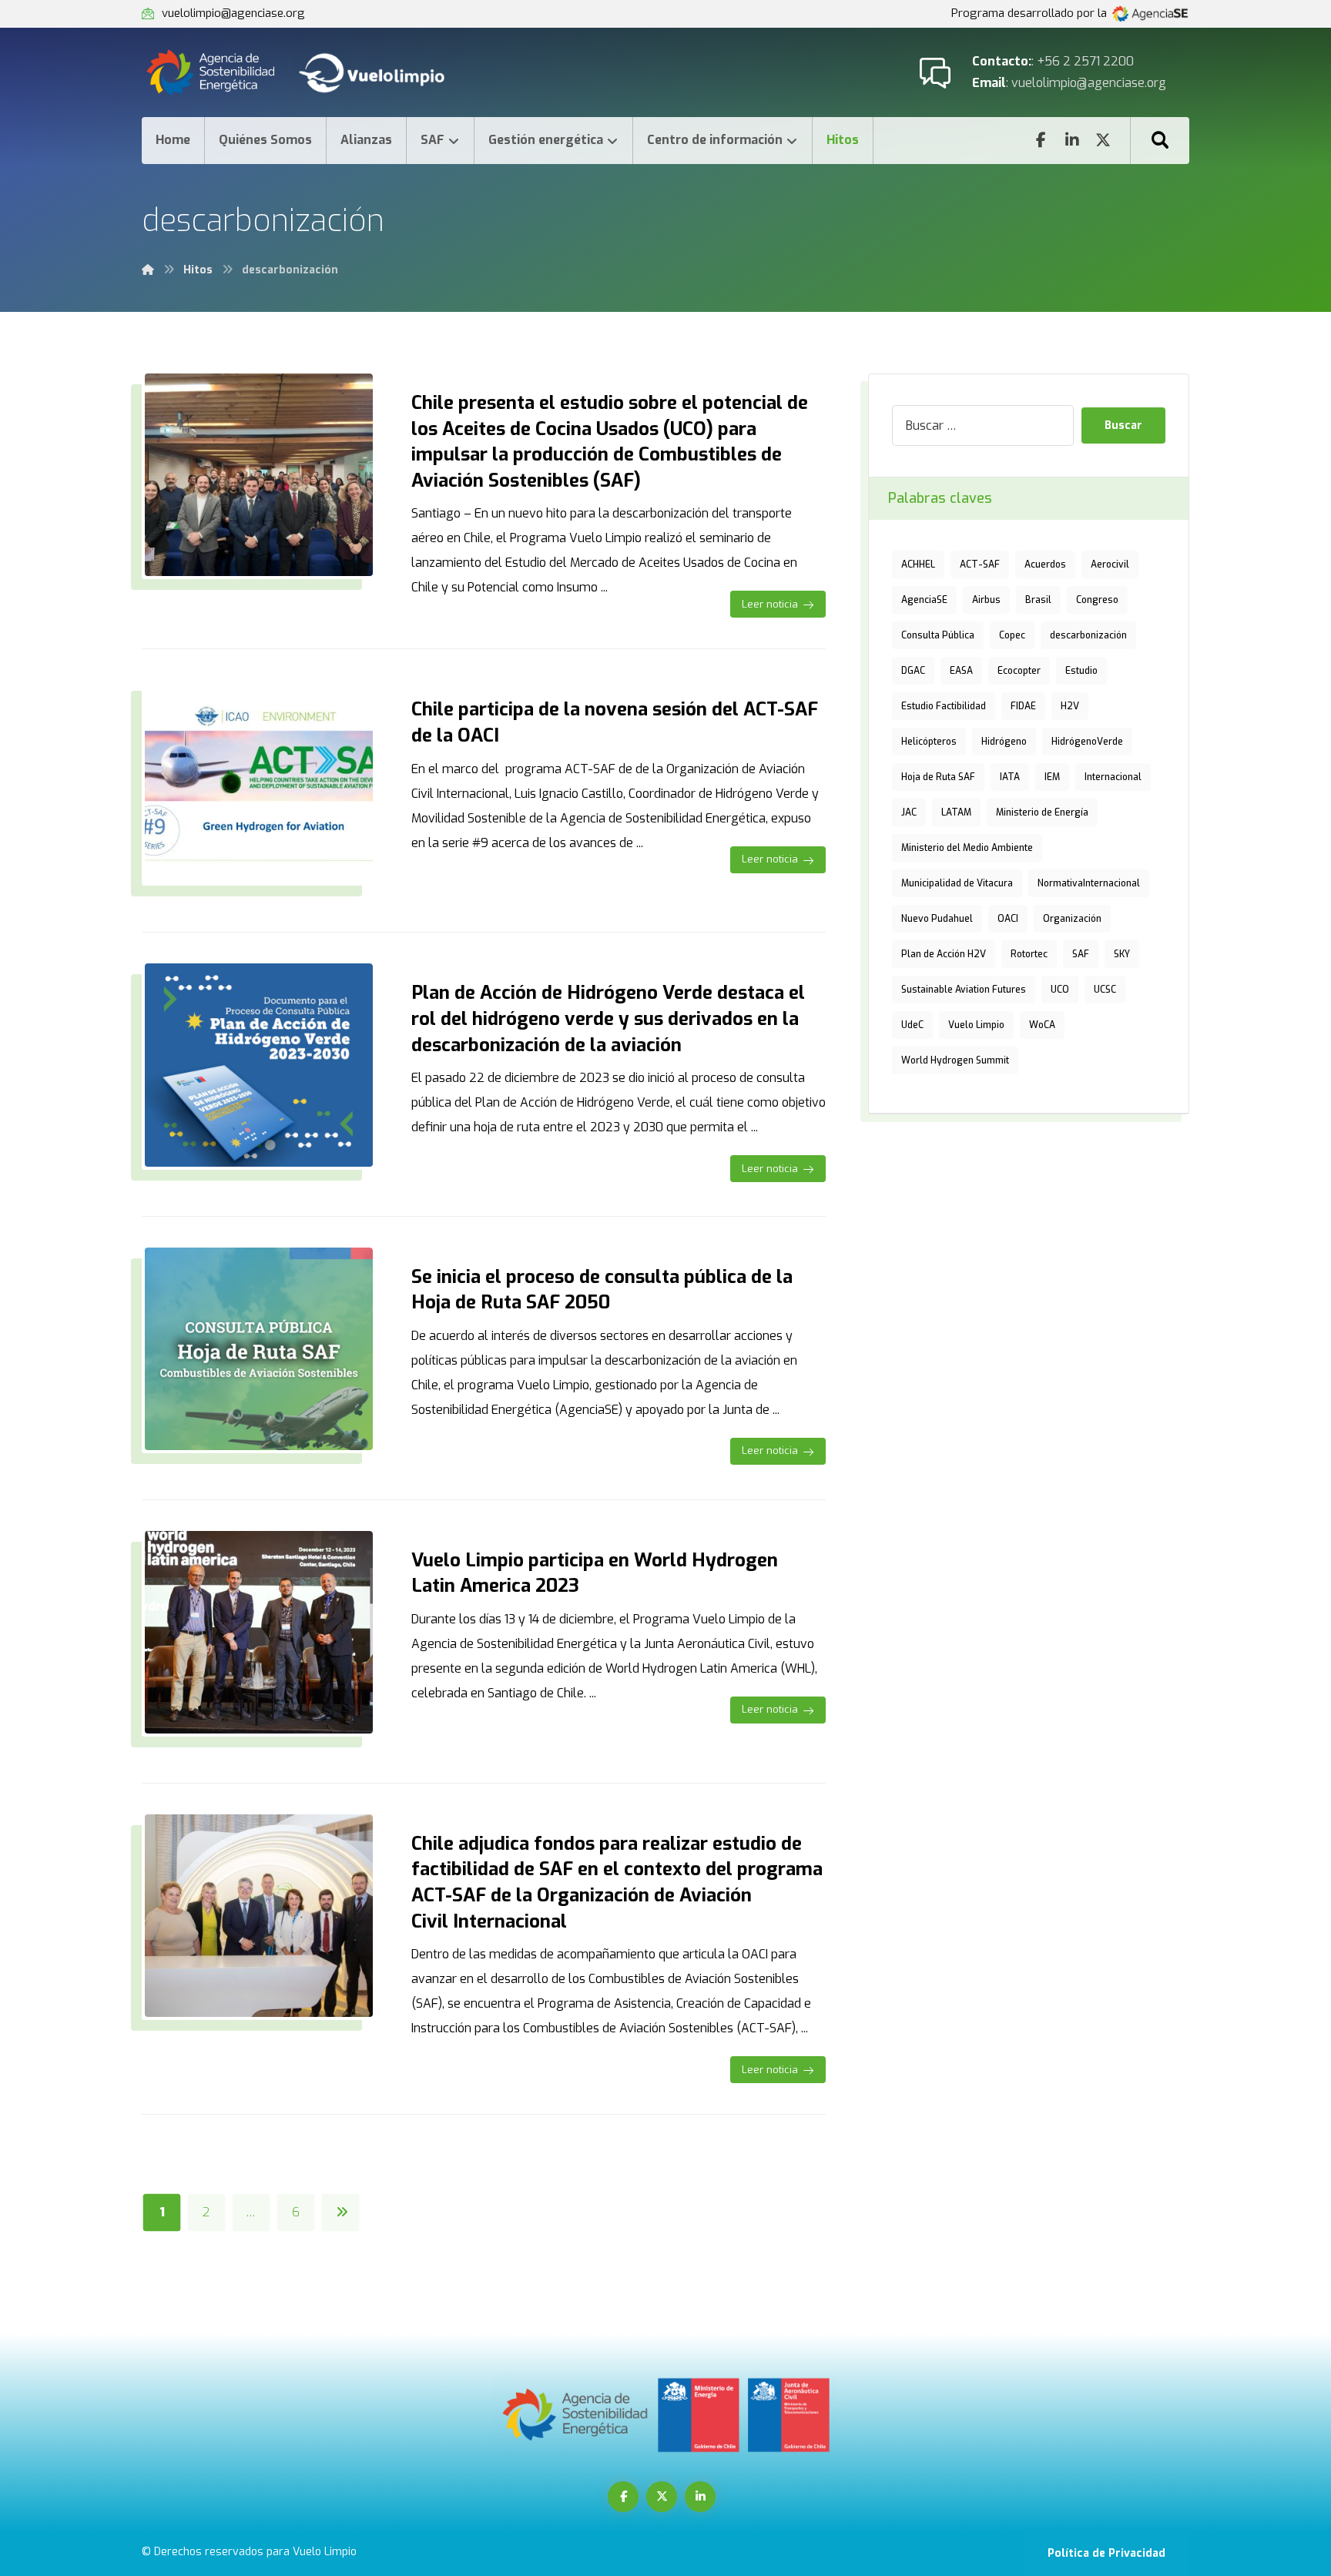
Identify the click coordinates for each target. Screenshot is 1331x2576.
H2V (1070, 706)
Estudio (1081, 671)
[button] (1160, 140)
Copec (1012, 635)
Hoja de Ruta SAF (938, 777)
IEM (1052, 777)
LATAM (956, 812)
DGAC (913, 671)
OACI (1008, 919)
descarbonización (1088, 635)
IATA (1010, 777)
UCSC (1105, 990)
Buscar (1123, 425)
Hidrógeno (1004, 742)
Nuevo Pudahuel (937, 919)
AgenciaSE (924, 600)
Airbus (986, 600)
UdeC (912, 1025)
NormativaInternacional (1089, 883)
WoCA (1042, 1025)
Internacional (1113, 777)
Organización (1072, 919)
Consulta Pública (938, 635)
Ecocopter (1019, 671)
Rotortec (1029, 954)
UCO (1060, 990)
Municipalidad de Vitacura (957, 883)
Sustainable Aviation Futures (964, 990)
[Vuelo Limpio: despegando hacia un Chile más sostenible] (312, 72)
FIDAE (1023, 706)
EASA (961, 671)
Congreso (1097, 600)
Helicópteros (929, 742)
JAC (909, 812)
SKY (1122, 954)
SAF (1081, 954)
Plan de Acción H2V (944, 954)
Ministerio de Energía (1042, 812)
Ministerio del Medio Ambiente (967, 848)
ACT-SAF (980, 564)
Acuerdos (1045, 564)
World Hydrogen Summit (955, 1060)
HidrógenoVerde (1087, 742)
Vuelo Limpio (976, 1025)
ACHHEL (918, 564)
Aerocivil (1110, 564)
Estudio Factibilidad (944, 706)
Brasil (1038, 600)
